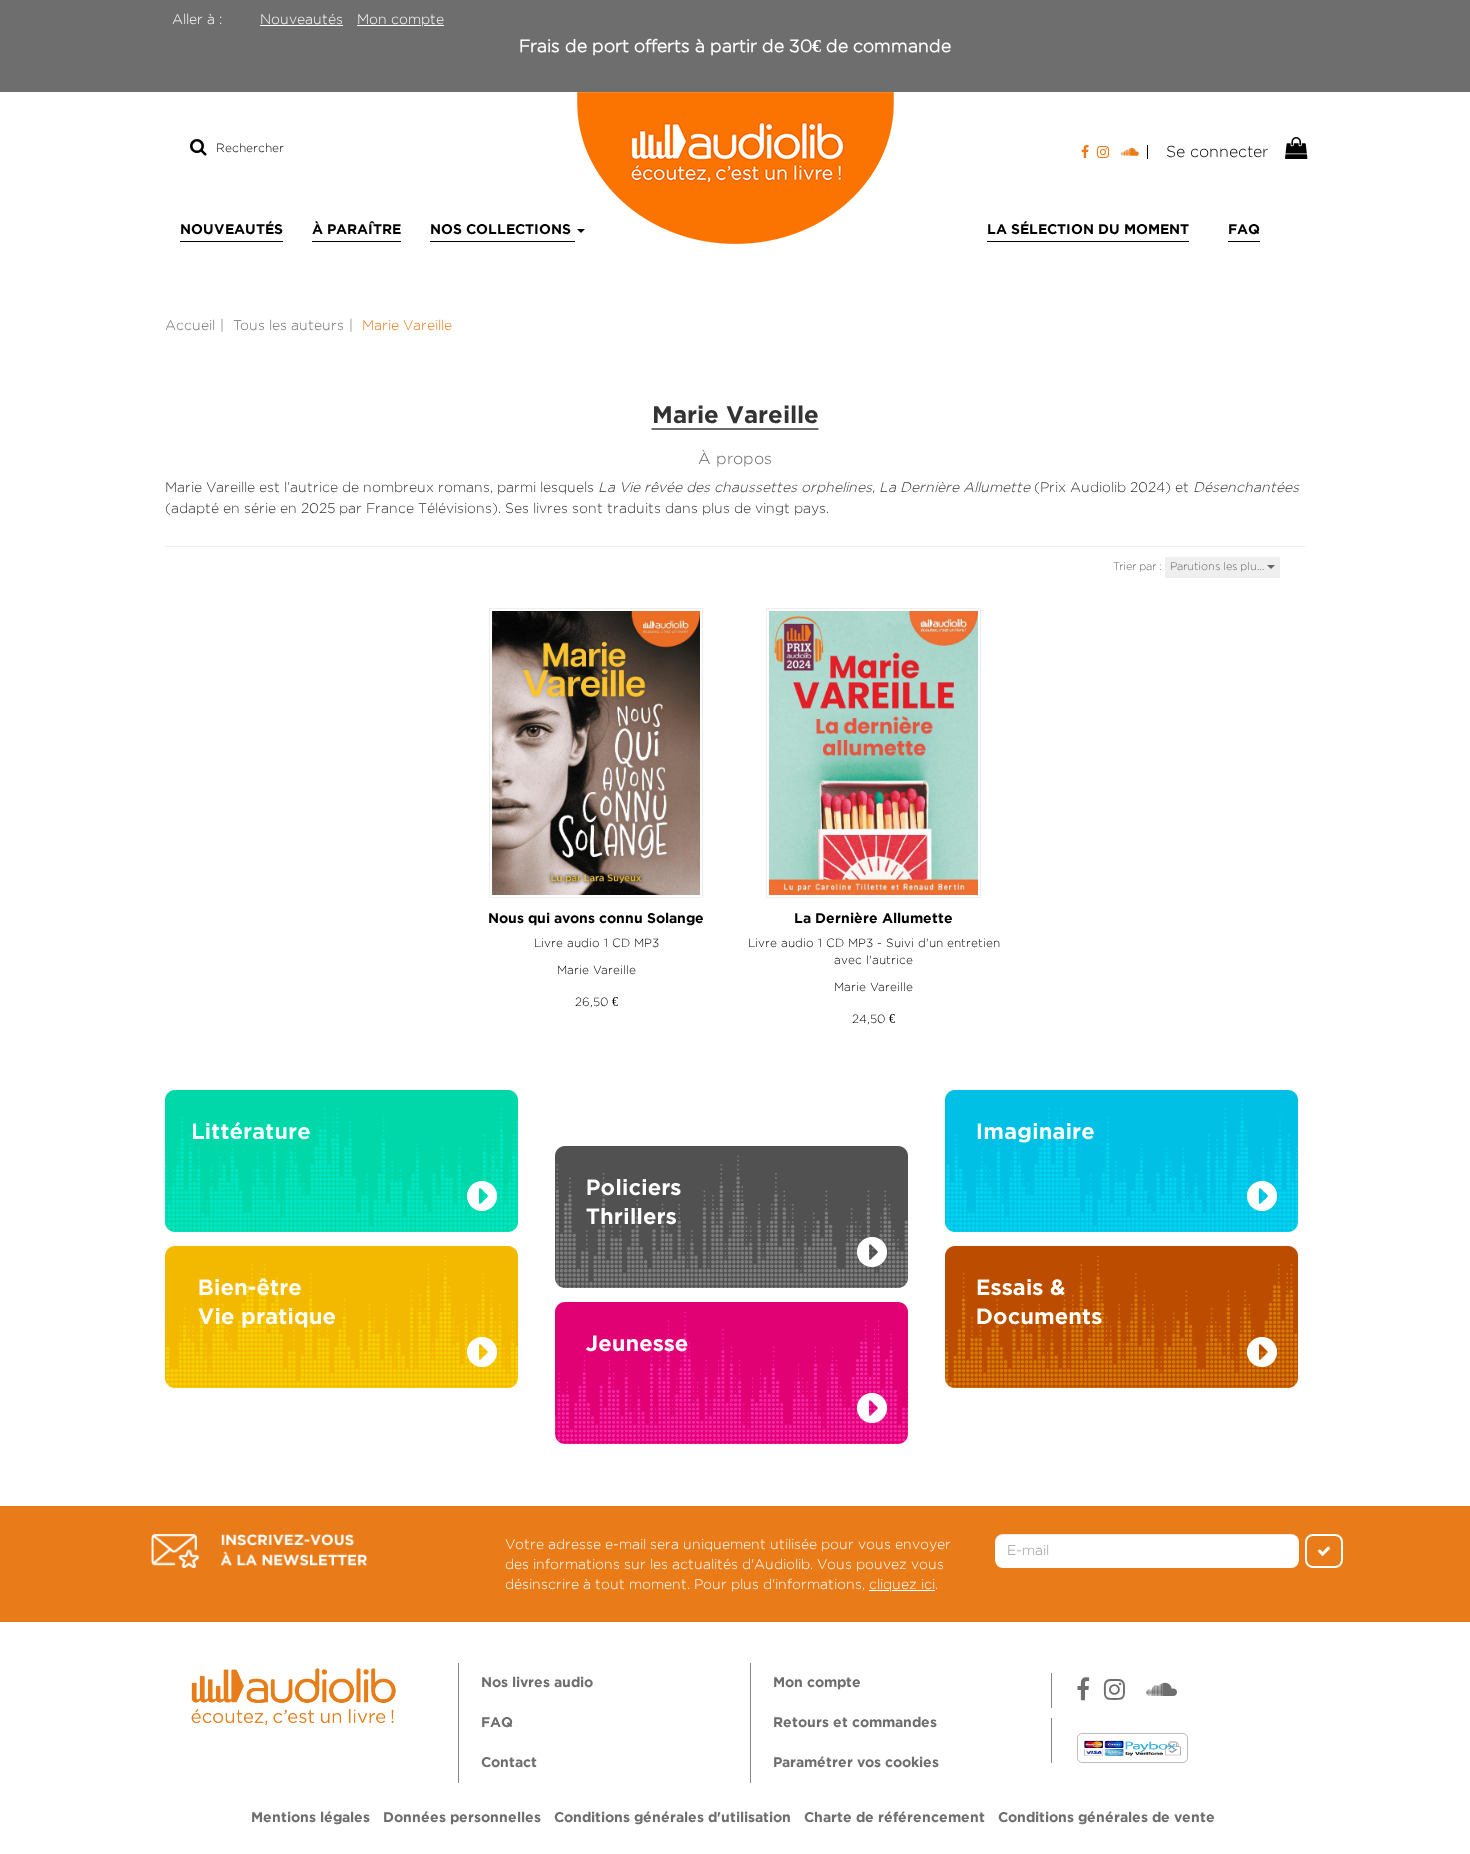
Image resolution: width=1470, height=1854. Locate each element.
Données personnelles (462, 1818)
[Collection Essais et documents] (1121, 1322)
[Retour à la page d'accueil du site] (735, 168)
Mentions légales (310, 1818)
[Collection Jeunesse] (731, 1392)
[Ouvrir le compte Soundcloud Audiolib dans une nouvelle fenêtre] (1134, 152)
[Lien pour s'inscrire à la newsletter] (259, 1551)
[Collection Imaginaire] (1121, 1166)
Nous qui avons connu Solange (596, 919)
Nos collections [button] (502, 230)
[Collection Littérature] (341, 1166)
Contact (509, 1763)
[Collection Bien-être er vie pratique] (341, 1322)
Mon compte (400, 19)
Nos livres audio (537, 1683)
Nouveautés (301, 19)
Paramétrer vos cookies (856, 1763)
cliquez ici (902, 1584)
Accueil (190, 325)
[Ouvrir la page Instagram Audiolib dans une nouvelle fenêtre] (1103, 152)
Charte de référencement (894, 1818)
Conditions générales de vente (1106, 1818)
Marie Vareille (596, 969)
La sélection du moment (1088, 230)
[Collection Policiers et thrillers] (731, 1194)
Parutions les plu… (1218, 566)
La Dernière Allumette (873, 919)
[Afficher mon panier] (1294, 149)
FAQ (1244, 230)
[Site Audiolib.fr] (296, 1694)
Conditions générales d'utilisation (672, 1818)
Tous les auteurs (288, 325)
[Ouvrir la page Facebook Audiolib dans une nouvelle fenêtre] (1085, 152)
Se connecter (1217, 151)
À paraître (356, 230)
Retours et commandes (855, 1723)
